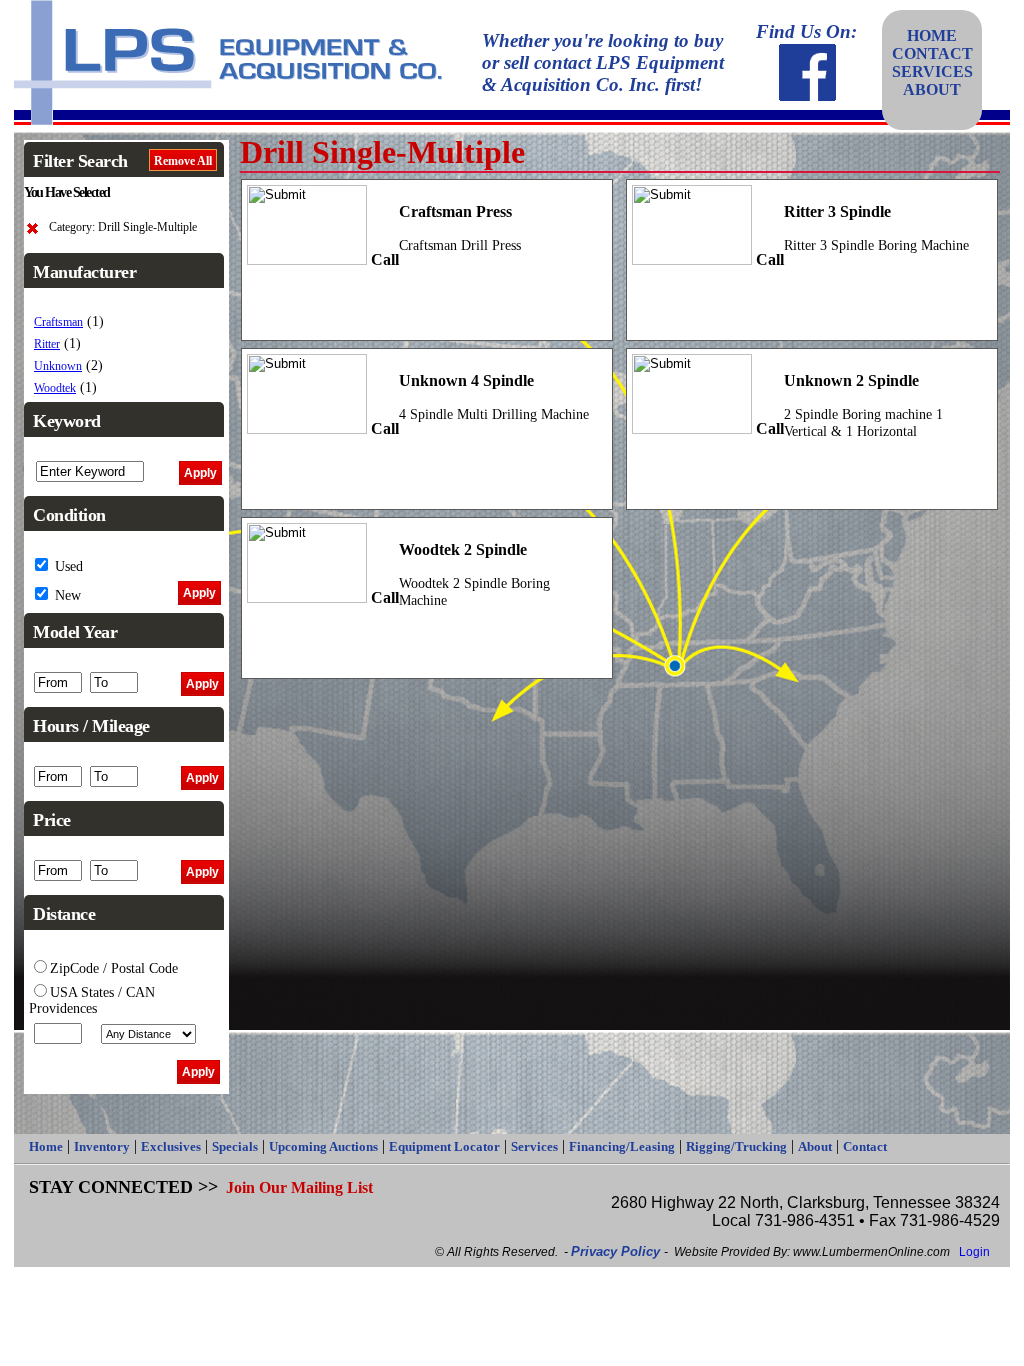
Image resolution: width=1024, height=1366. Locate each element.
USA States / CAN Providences (92, 1000)
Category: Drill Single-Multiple (123, 227)
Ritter (47, 344)
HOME (932, 35)
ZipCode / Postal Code (114, 968)
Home (46, 1146)
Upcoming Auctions (323, 1146)
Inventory (102, 1146)
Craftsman (58, 322)
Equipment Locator (444, 1146)
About (815, 1146)
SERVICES (932, 71)
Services (534, 1146)
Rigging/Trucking (736, 1146)
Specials (235, 1146)
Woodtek (55, 388)
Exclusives (171, 1146)
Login (974, 1252)
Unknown (58, 366)
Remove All (183, 161)
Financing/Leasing (622, 1146)
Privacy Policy (617, 1251)
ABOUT (932, 89)
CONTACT (932, 53)
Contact (865, 1146)
